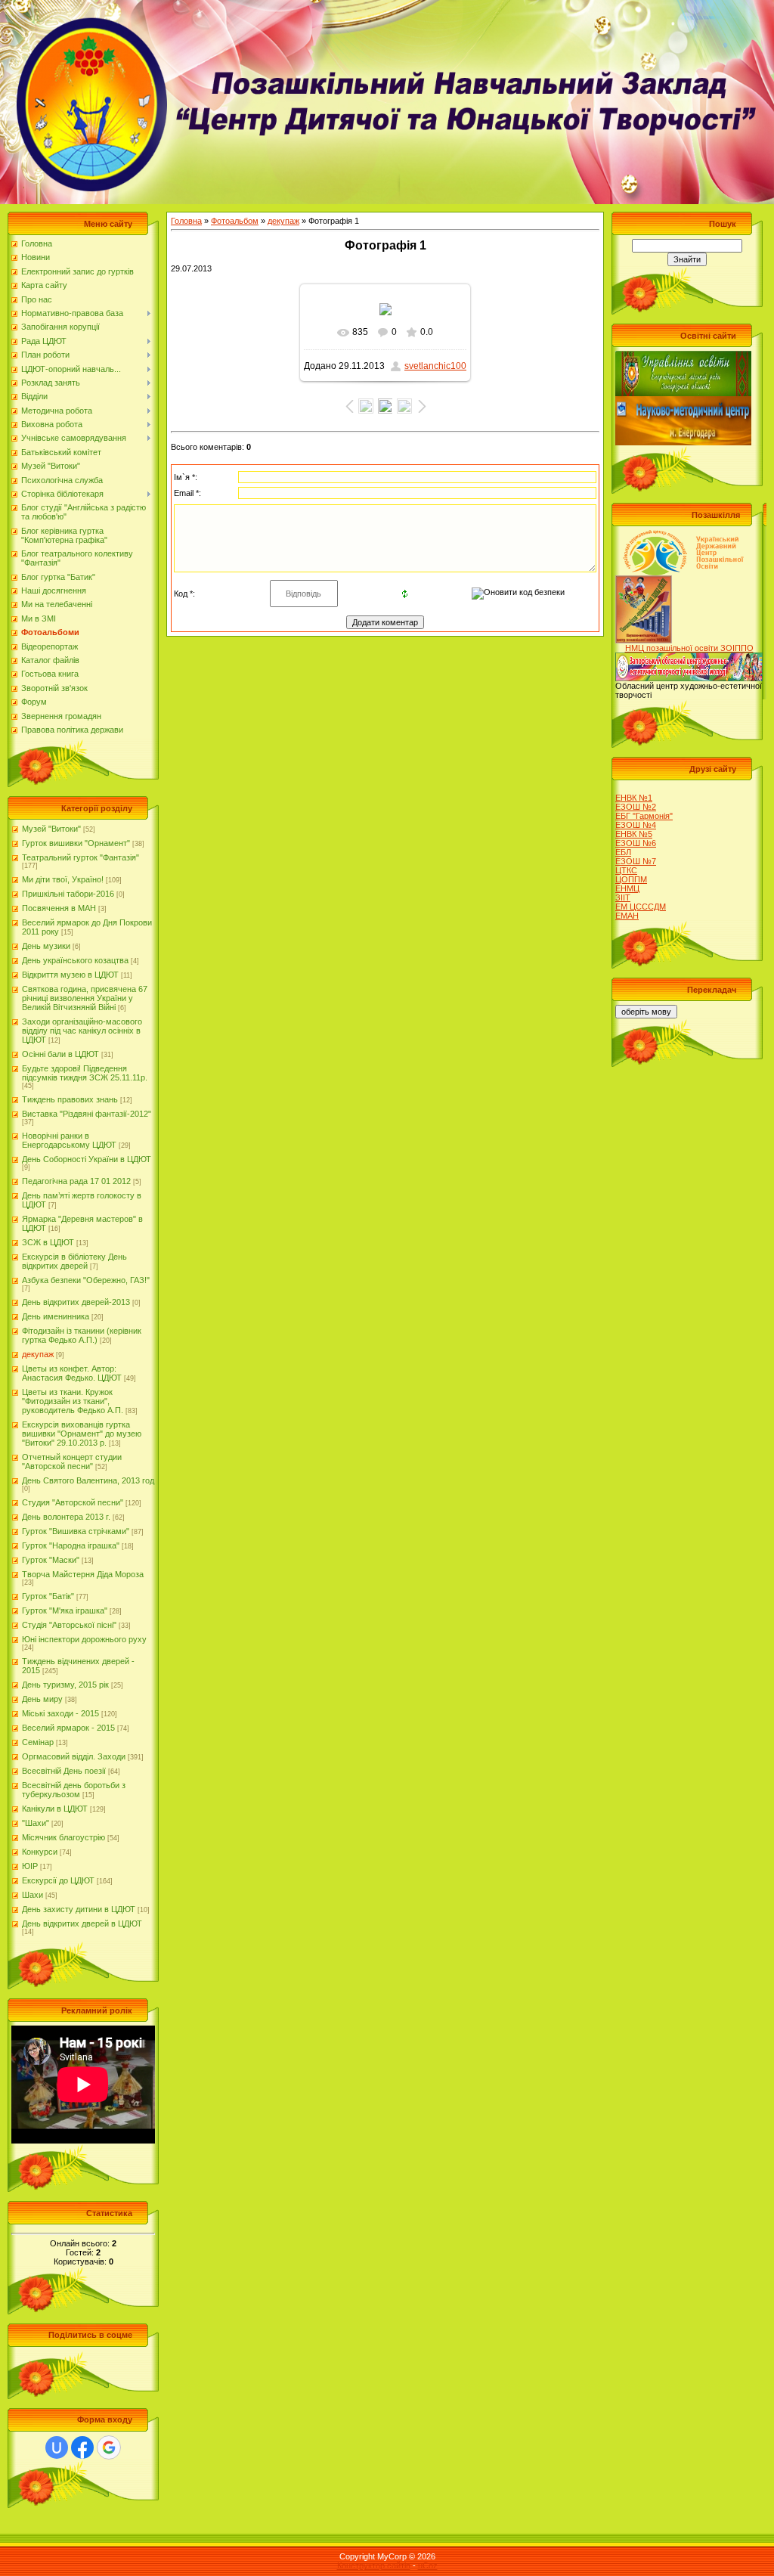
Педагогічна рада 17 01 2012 (76, 1181)
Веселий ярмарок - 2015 (68, 1728)
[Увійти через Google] (109, 2447)
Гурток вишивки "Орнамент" (76, 843)
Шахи (33, 1895)
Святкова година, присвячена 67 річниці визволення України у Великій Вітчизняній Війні (85, 998)
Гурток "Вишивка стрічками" (76, 1531)
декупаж (38, 1354)
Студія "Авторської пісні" (69, 1625)
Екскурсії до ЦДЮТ (58, 1880)
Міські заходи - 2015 (60, 1713)
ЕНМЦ (627, 888)
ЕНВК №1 (634, 798)
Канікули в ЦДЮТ (55, 1809)
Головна (186, 221)
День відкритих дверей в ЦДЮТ (82, 1923)
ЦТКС (626, 870)
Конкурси (40, 1852)
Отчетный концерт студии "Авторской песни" (72, 1462)
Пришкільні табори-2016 (68, 894)
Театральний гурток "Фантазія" (80, 857)
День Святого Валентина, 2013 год (88, 1480)
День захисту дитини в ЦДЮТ (79, 1909)
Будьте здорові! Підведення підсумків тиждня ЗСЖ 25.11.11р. (85, 1073)
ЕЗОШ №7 (636, 861)
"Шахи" (36, 1823)
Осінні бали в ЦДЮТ (60, 1054)
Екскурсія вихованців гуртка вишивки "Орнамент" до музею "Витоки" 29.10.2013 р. (82, 1434)
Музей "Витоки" (51, 829)
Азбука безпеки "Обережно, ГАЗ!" (86, 1280)
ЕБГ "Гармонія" (644, 816)
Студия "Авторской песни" (73, 1502)
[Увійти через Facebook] (82, 2447)
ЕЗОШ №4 (636, 825)
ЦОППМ (631, 879)
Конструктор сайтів (374, 2565)
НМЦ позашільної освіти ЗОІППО (689, 648)
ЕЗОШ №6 (636, 843)
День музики (46, 946)
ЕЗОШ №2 (636, 807)
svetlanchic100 (435, 366)
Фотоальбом (235, 221)
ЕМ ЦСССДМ (641, 907)
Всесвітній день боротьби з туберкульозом (74, 1790)
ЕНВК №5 (634, 834)
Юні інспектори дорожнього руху (84, 1639)
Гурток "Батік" (48, 1596)
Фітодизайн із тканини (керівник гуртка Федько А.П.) (82, 1335)
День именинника (56, 1316)
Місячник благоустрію (63, 1837)
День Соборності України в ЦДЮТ (87, 1159)
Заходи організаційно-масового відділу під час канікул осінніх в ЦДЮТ (82, 1031)
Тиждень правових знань (70, 1099)
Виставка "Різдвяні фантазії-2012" (87, 1114)
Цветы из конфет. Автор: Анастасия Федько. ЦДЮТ (72, 1373)
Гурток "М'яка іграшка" (65, 1610)
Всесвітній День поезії (64, 1771)
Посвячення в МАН (59, 908)
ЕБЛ (623, 852)
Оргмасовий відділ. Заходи (74, 1756)
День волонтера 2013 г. (66, 1517)
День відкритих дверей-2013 (76, 1302)
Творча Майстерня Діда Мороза (83, 1574)
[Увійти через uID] (57, 2447)
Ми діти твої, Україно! (63, 879)
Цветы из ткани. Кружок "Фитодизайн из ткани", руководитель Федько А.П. (73, 1401)
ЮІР (30, 1866)
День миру (42, 1699)
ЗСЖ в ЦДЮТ (48, 1242)
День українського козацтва (75, 960)
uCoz (428, 2565)
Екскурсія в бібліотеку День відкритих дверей (74, 1261)
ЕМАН (627, 916)
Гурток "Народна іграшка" (71, 1545)
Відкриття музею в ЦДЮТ (70, 975)
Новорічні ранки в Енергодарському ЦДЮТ (69, 1140)
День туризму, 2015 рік (65, 1685)
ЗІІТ (623, 897)
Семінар (38, 1742)
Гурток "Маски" (51, 1560)
